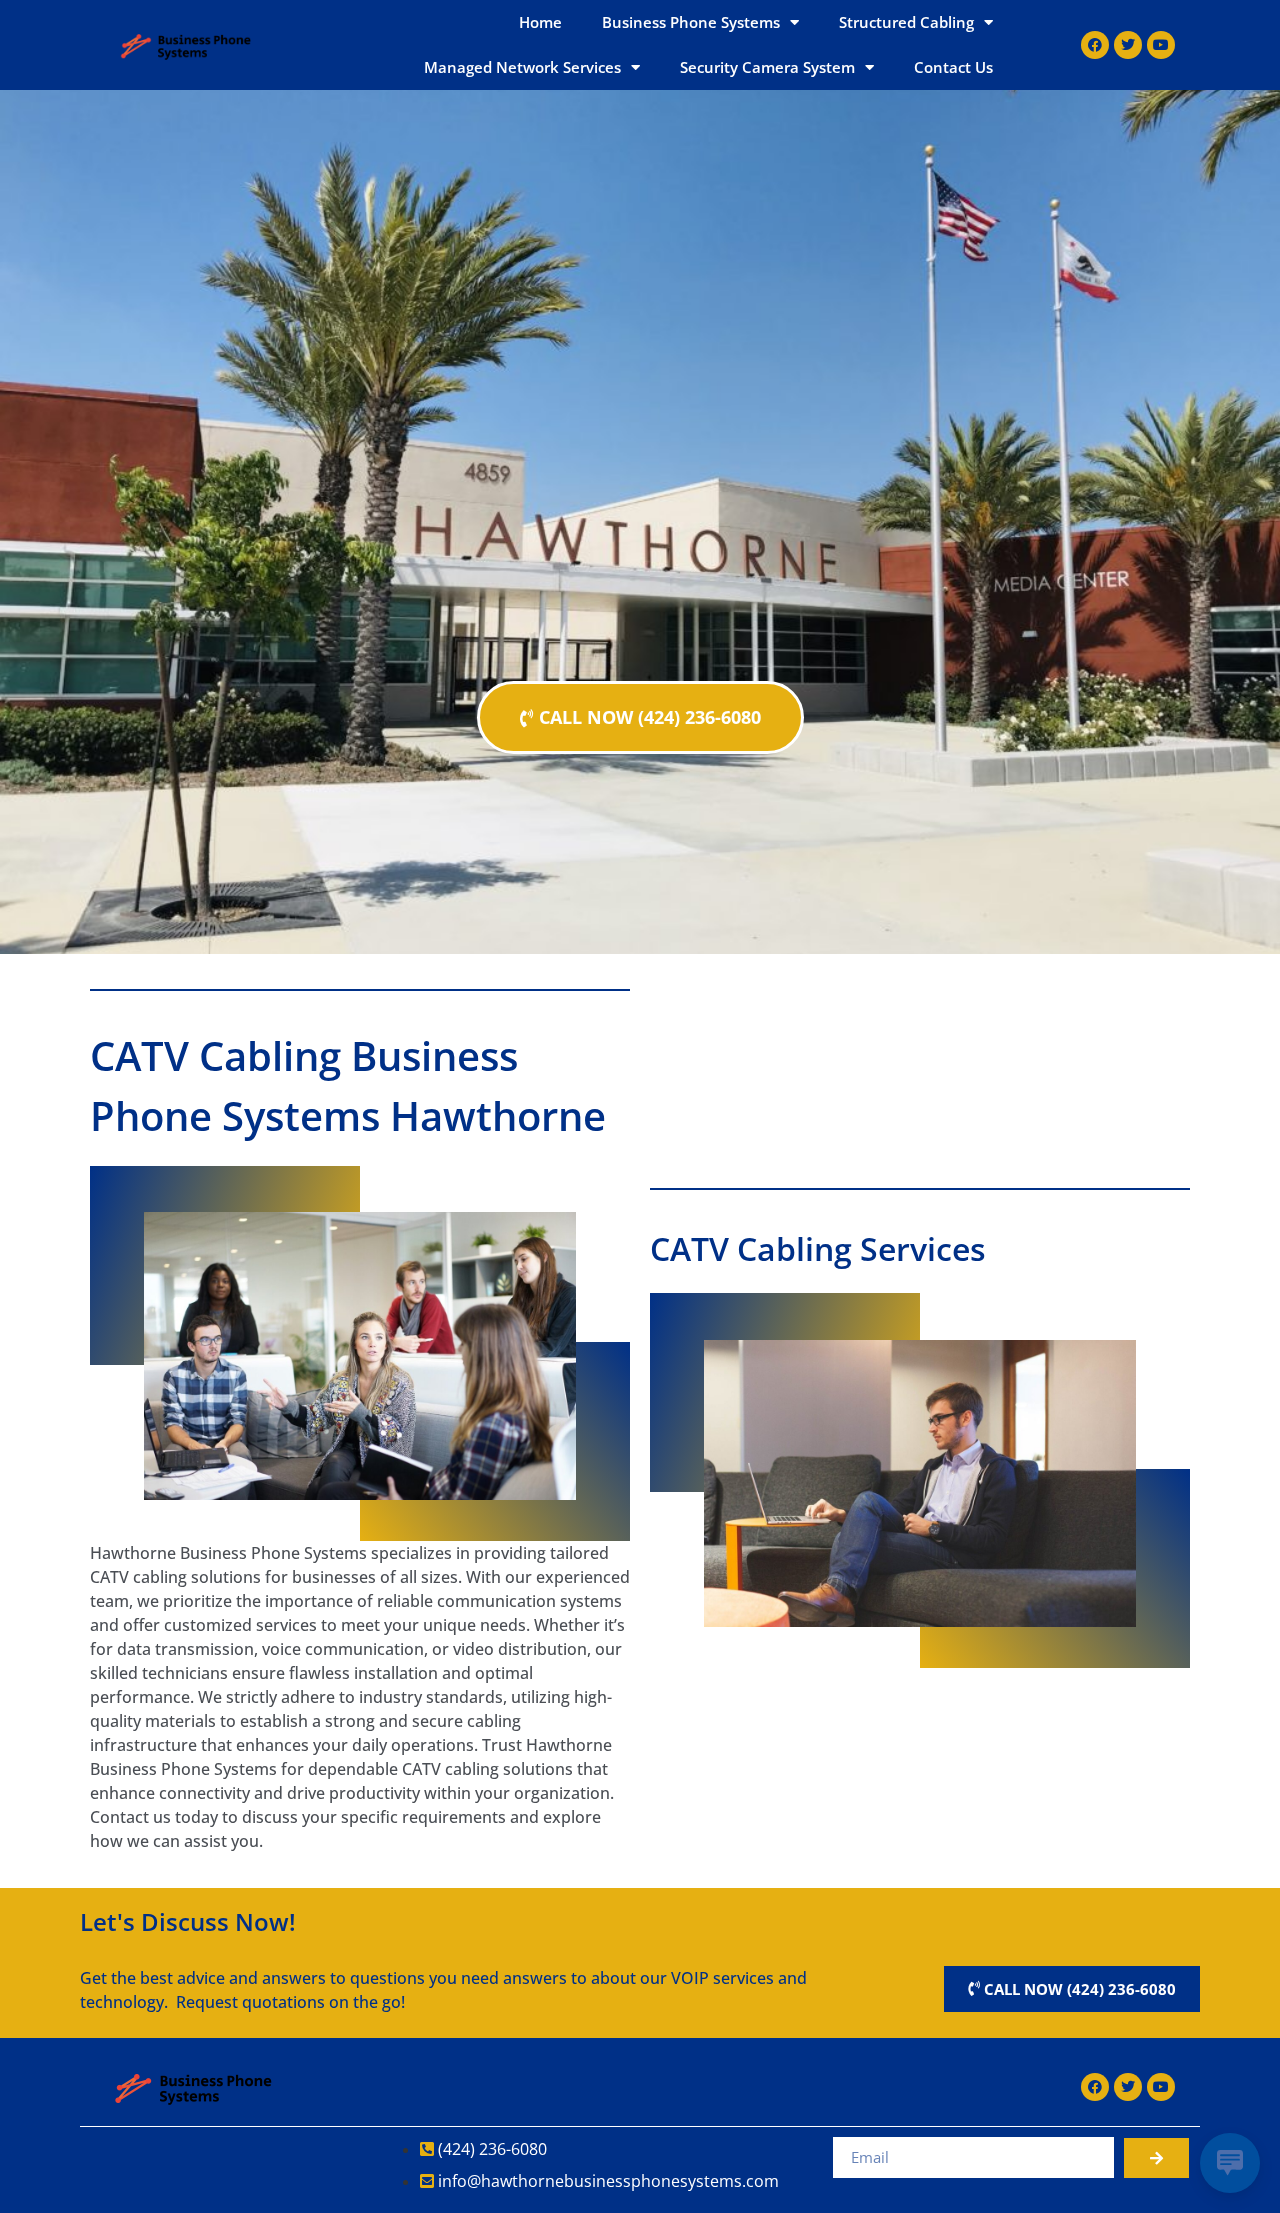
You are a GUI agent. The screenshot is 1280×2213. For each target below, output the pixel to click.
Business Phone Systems (691, 22)
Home (540, 22)
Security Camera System (767, 67)
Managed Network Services (522, 67)
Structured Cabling (906, 22)
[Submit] (1156, 2158)
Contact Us (953, 67)
